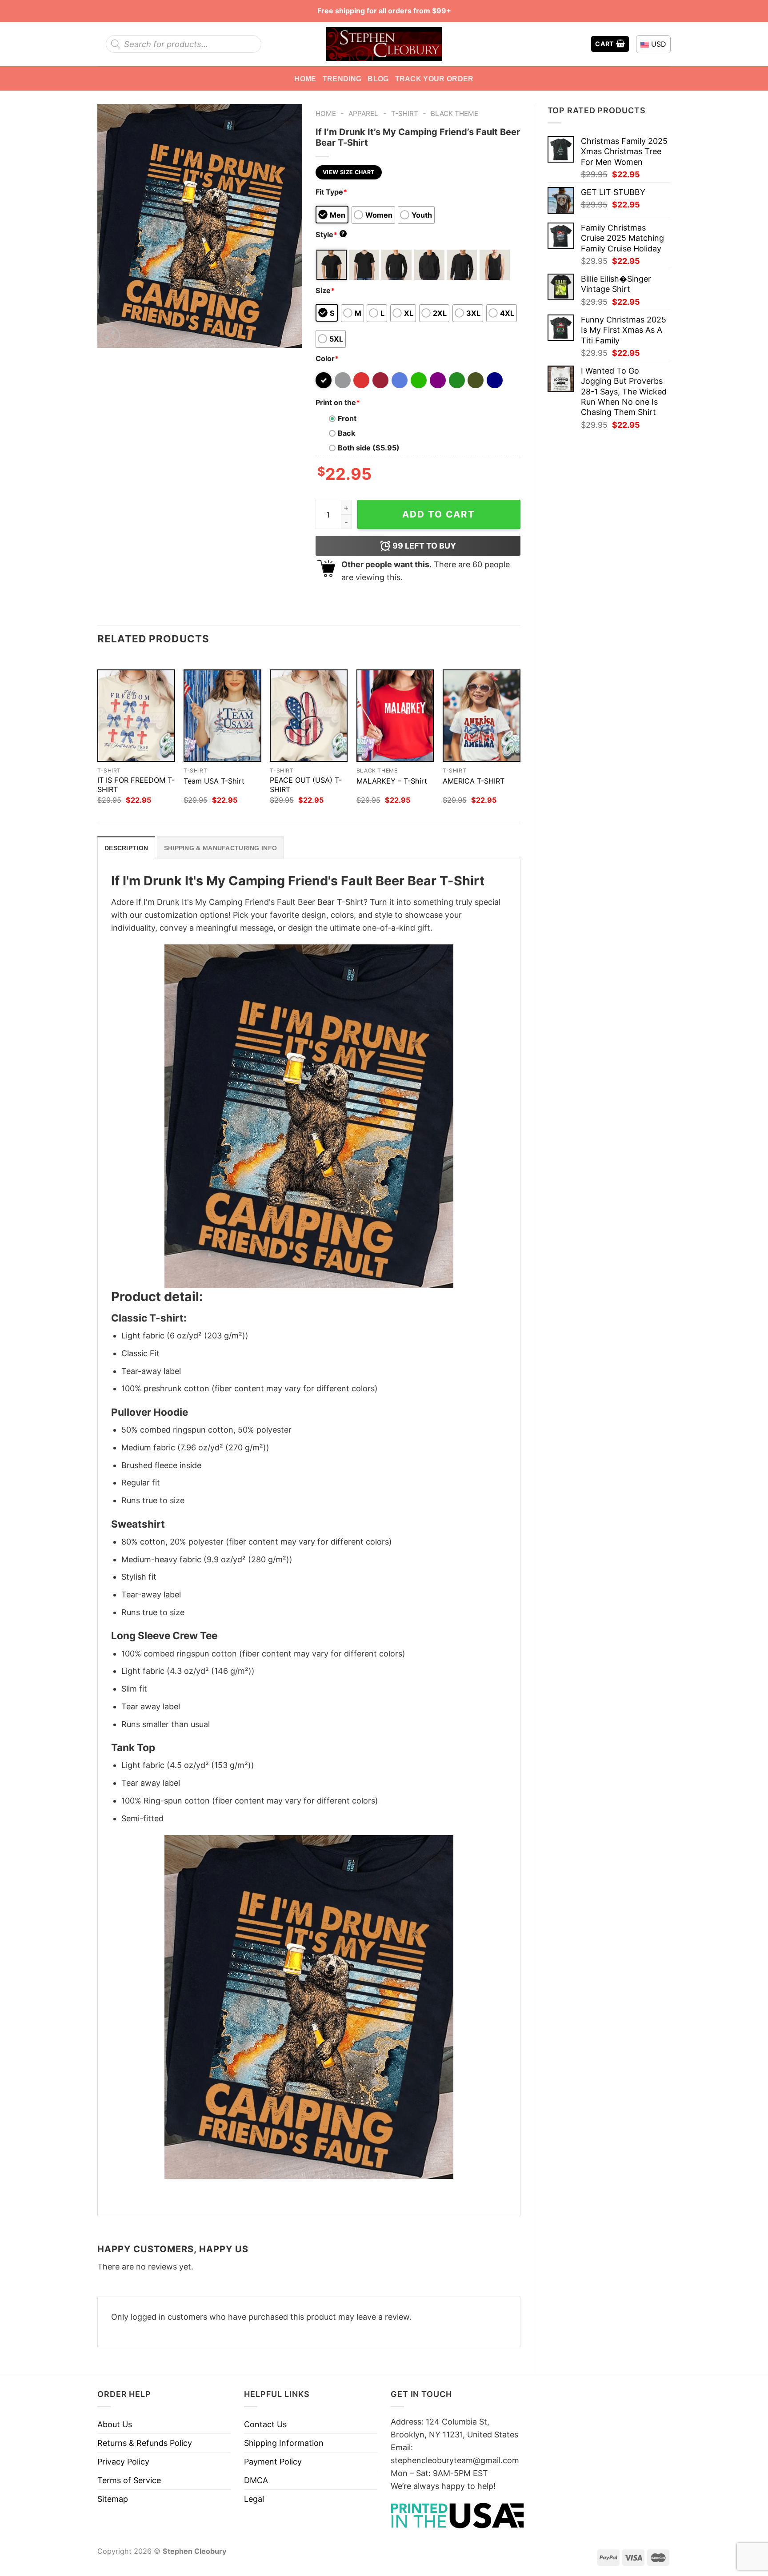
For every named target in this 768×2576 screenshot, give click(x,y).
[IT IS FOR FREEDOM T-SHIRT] (136, 716)
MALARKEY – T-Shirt (392, 781)
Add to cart (439, 514)
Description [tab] (126, 848)
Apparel (363, 113)
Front (347, 418)
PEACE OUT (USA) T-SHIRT (306, 785)
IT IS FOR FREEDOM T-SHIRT (136, 785)
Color (327, 358)
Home (305, 79)
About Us (115, 2424)
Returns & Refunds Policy (145, 2443)
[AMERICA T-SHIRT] (482, 716)
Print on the (338, 402)
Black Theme (454, 113)
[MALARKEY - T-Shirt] (395, 716)
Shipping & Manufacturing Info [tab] (220, 848)
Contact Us (265, 2424)
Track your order (434, 79)
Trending (342, 79)
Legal (254, 2499)
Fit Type (331, 192)
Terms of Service (129, 2480)
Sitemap (113, 2499)
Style (330, 235)
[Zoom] (110, 336)
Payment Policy (273, 2462)
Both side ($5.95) (369, 448)
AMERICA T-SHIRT (474, 781)
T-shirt (405, 113)
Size (325, 291)
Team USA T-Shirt (214, 781)
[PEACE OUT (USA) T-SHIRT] (309, 716)
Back (346, 433)
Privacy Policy (123, 2462)
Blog (378, 79)
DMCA (256, 2480)
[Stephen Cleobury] (384, 44)
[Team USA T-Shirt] (222, 716)
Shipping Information (284, 2443)
